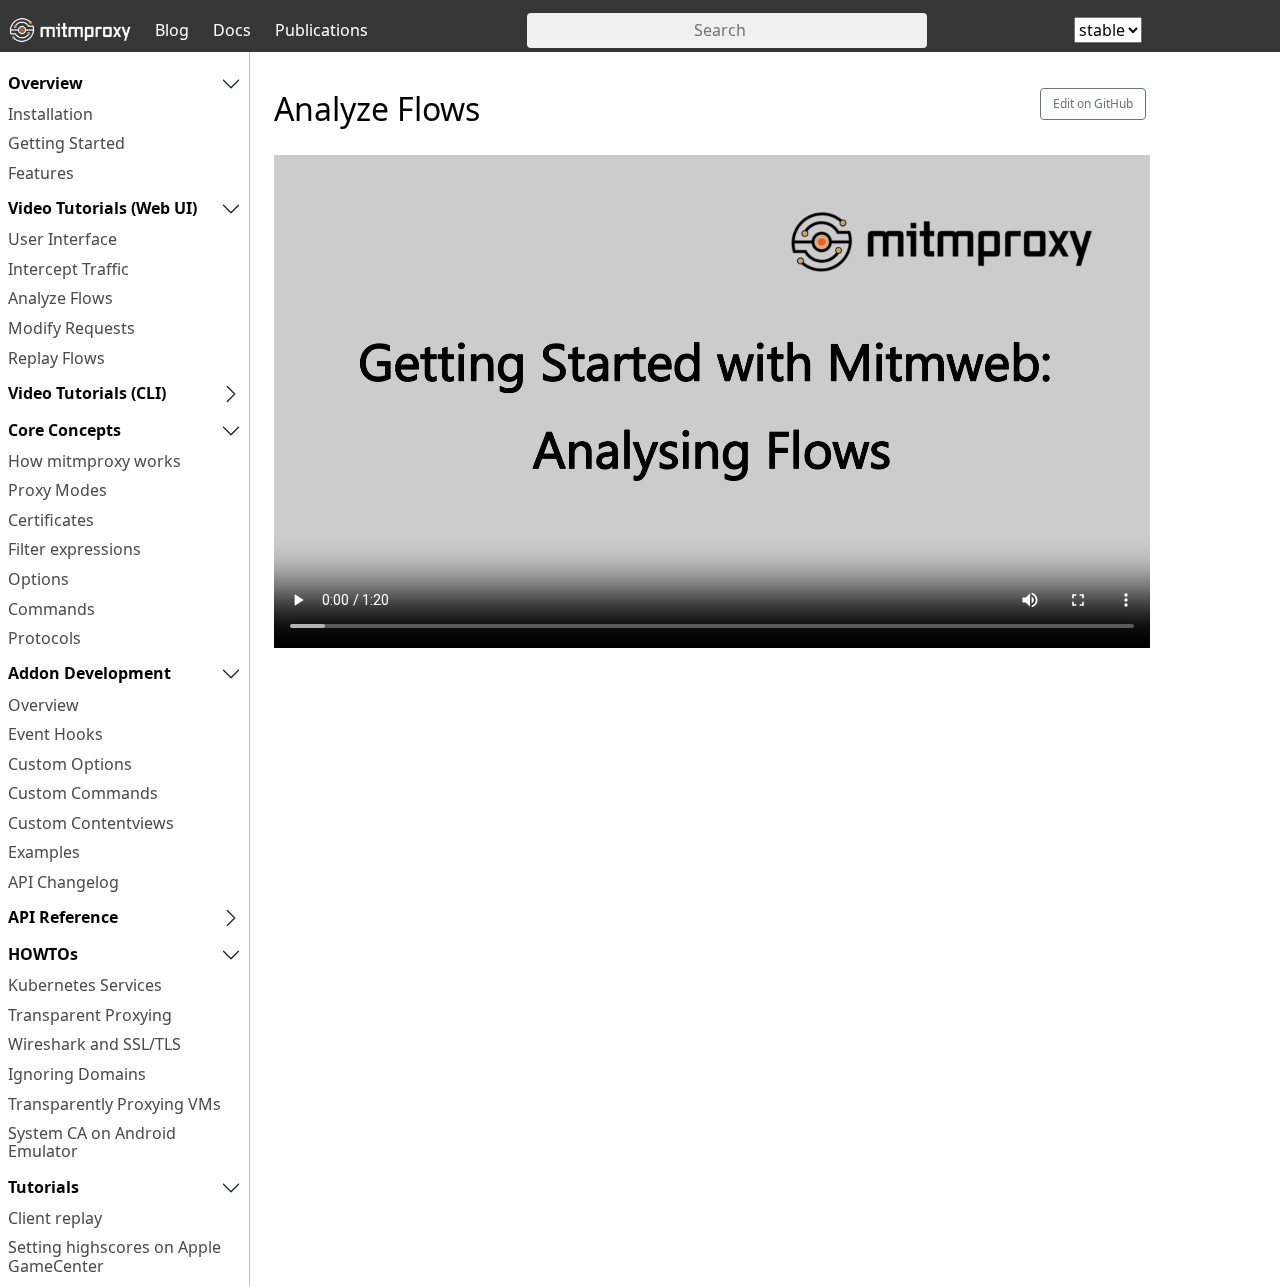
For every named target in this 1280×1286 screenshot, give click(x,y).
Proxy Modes (57, 490)
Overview (45, 83)
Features (41, 173)
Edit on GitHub (1093, 103)
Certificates (51, 520)
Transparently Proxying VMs (114, 1104)
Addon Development (89, 673)
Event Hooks (55, 734)
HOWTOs (43, 954)
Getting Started (66, 143)
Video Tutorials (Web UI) (102, 208)
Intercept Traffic (68, 269)
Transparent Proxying (90, 1015)
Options (38, 579)
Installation (50, 114)
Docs (232, 30)
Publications (321, 30)
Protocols (44, 638)
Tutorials (43, 1187)
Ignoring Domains (77, 1074)
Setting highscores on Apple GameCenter (114, 1256)
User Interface (62, 239)
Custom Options (70, 764)
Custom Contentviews (91, 823)
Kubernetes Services (85, 985)
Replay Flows (56, 358)
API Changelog (63, 882)
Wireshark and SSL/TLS (94, 1044)
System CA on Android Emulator (92, 1142)
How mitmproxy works (94, 461)
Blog (172, 30)
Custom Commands (83, 793)
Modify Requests (71, 328)
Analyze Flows (60, 298)
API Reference (63, 917)
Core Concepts (64, 430)
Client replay (55, 1218)
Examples (44, 852)
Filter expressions (74, 549)
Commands (51, 609)
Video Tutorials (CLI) (87, 393)
